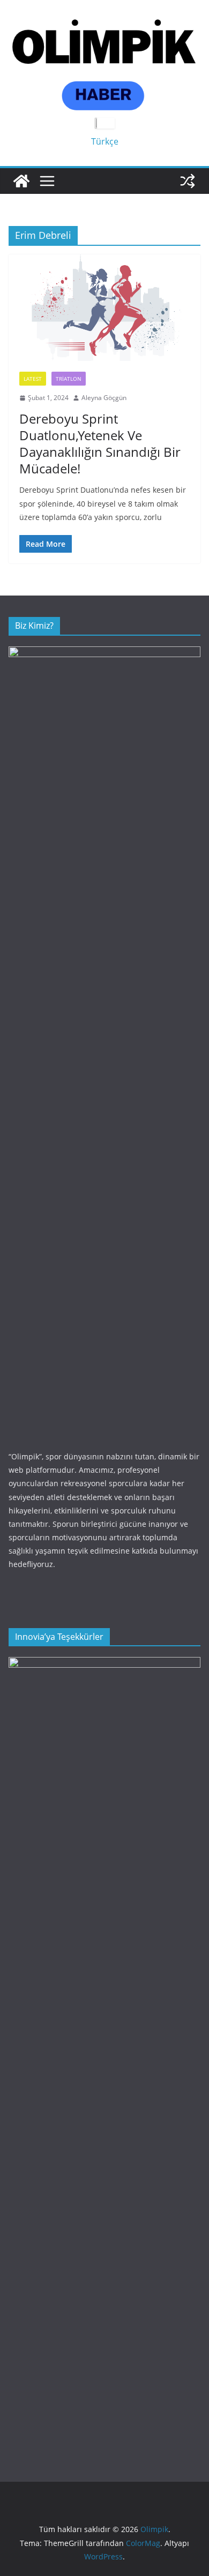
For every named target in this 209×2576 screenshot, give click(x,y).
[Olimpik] (21, 181)
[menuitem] (105, 141)
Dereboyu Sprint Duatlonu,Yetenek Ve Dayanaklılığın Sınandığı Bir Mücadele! (100, 444)
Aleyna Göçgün (104, 398)
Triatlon (69, 379)
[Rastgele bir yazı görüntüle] (188, 181)
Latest (33, 379)
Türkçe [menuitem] (105, 141)
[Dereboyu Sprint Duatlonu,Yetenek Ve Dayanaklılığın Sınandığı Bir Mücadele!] (104, 308)
